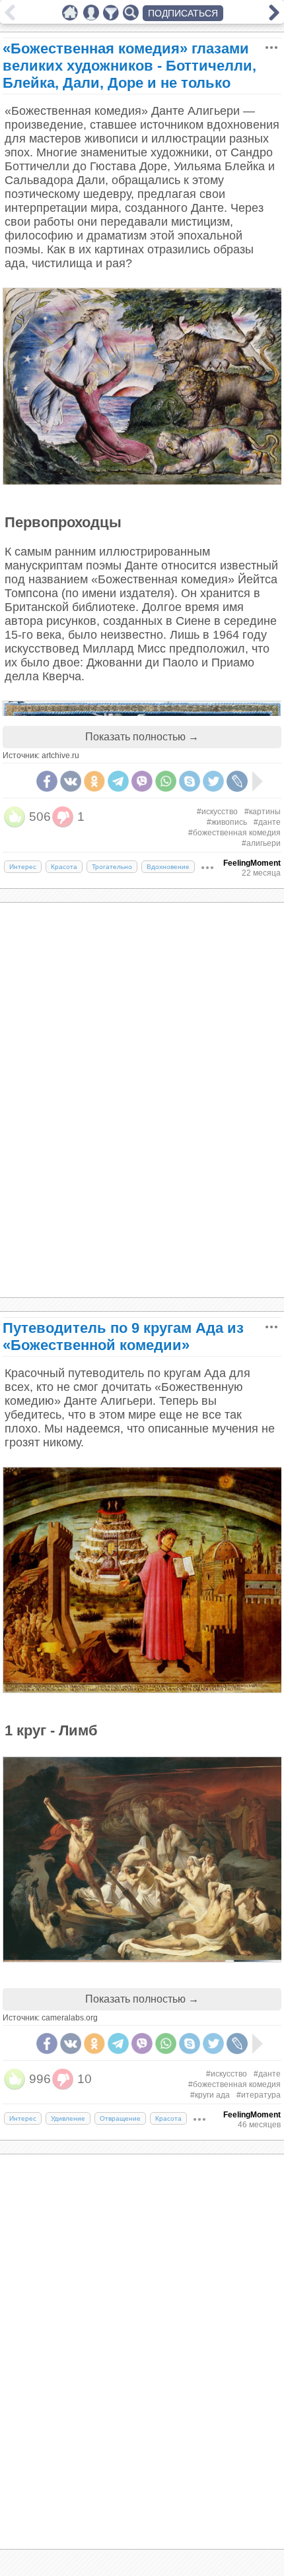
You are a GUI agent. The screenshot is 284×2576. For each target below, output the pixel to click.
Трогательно (112, 867)
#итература (259, 2095)
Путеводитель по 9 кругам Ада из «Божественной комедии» (123, 1336)
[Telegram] (118, 781)
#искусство (217, 812)
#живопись (227, 822)
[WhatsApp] (166, 781)
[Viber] (142, 781)
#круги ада (210, 2095)
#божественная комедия (234, 833)
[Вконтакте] (71, 781)
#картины (263, 812)
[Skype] (190, 781)
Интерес (23, 867)
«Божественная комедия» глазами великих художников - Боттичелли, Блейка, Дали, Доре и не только (129, 66)
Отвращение (120, 2118)
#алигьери (261, 843)
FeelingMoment (252, 863)
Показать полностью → (142, 737)
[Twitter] (213, 781)
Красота (64, 867)
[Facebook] (47, 781)
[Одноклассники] (94, 781)
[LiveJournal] (237, 781)
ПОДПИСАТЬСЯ (183, 13)
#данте (267, 822)
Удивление (68, 2118)
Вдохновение (168, 867)
